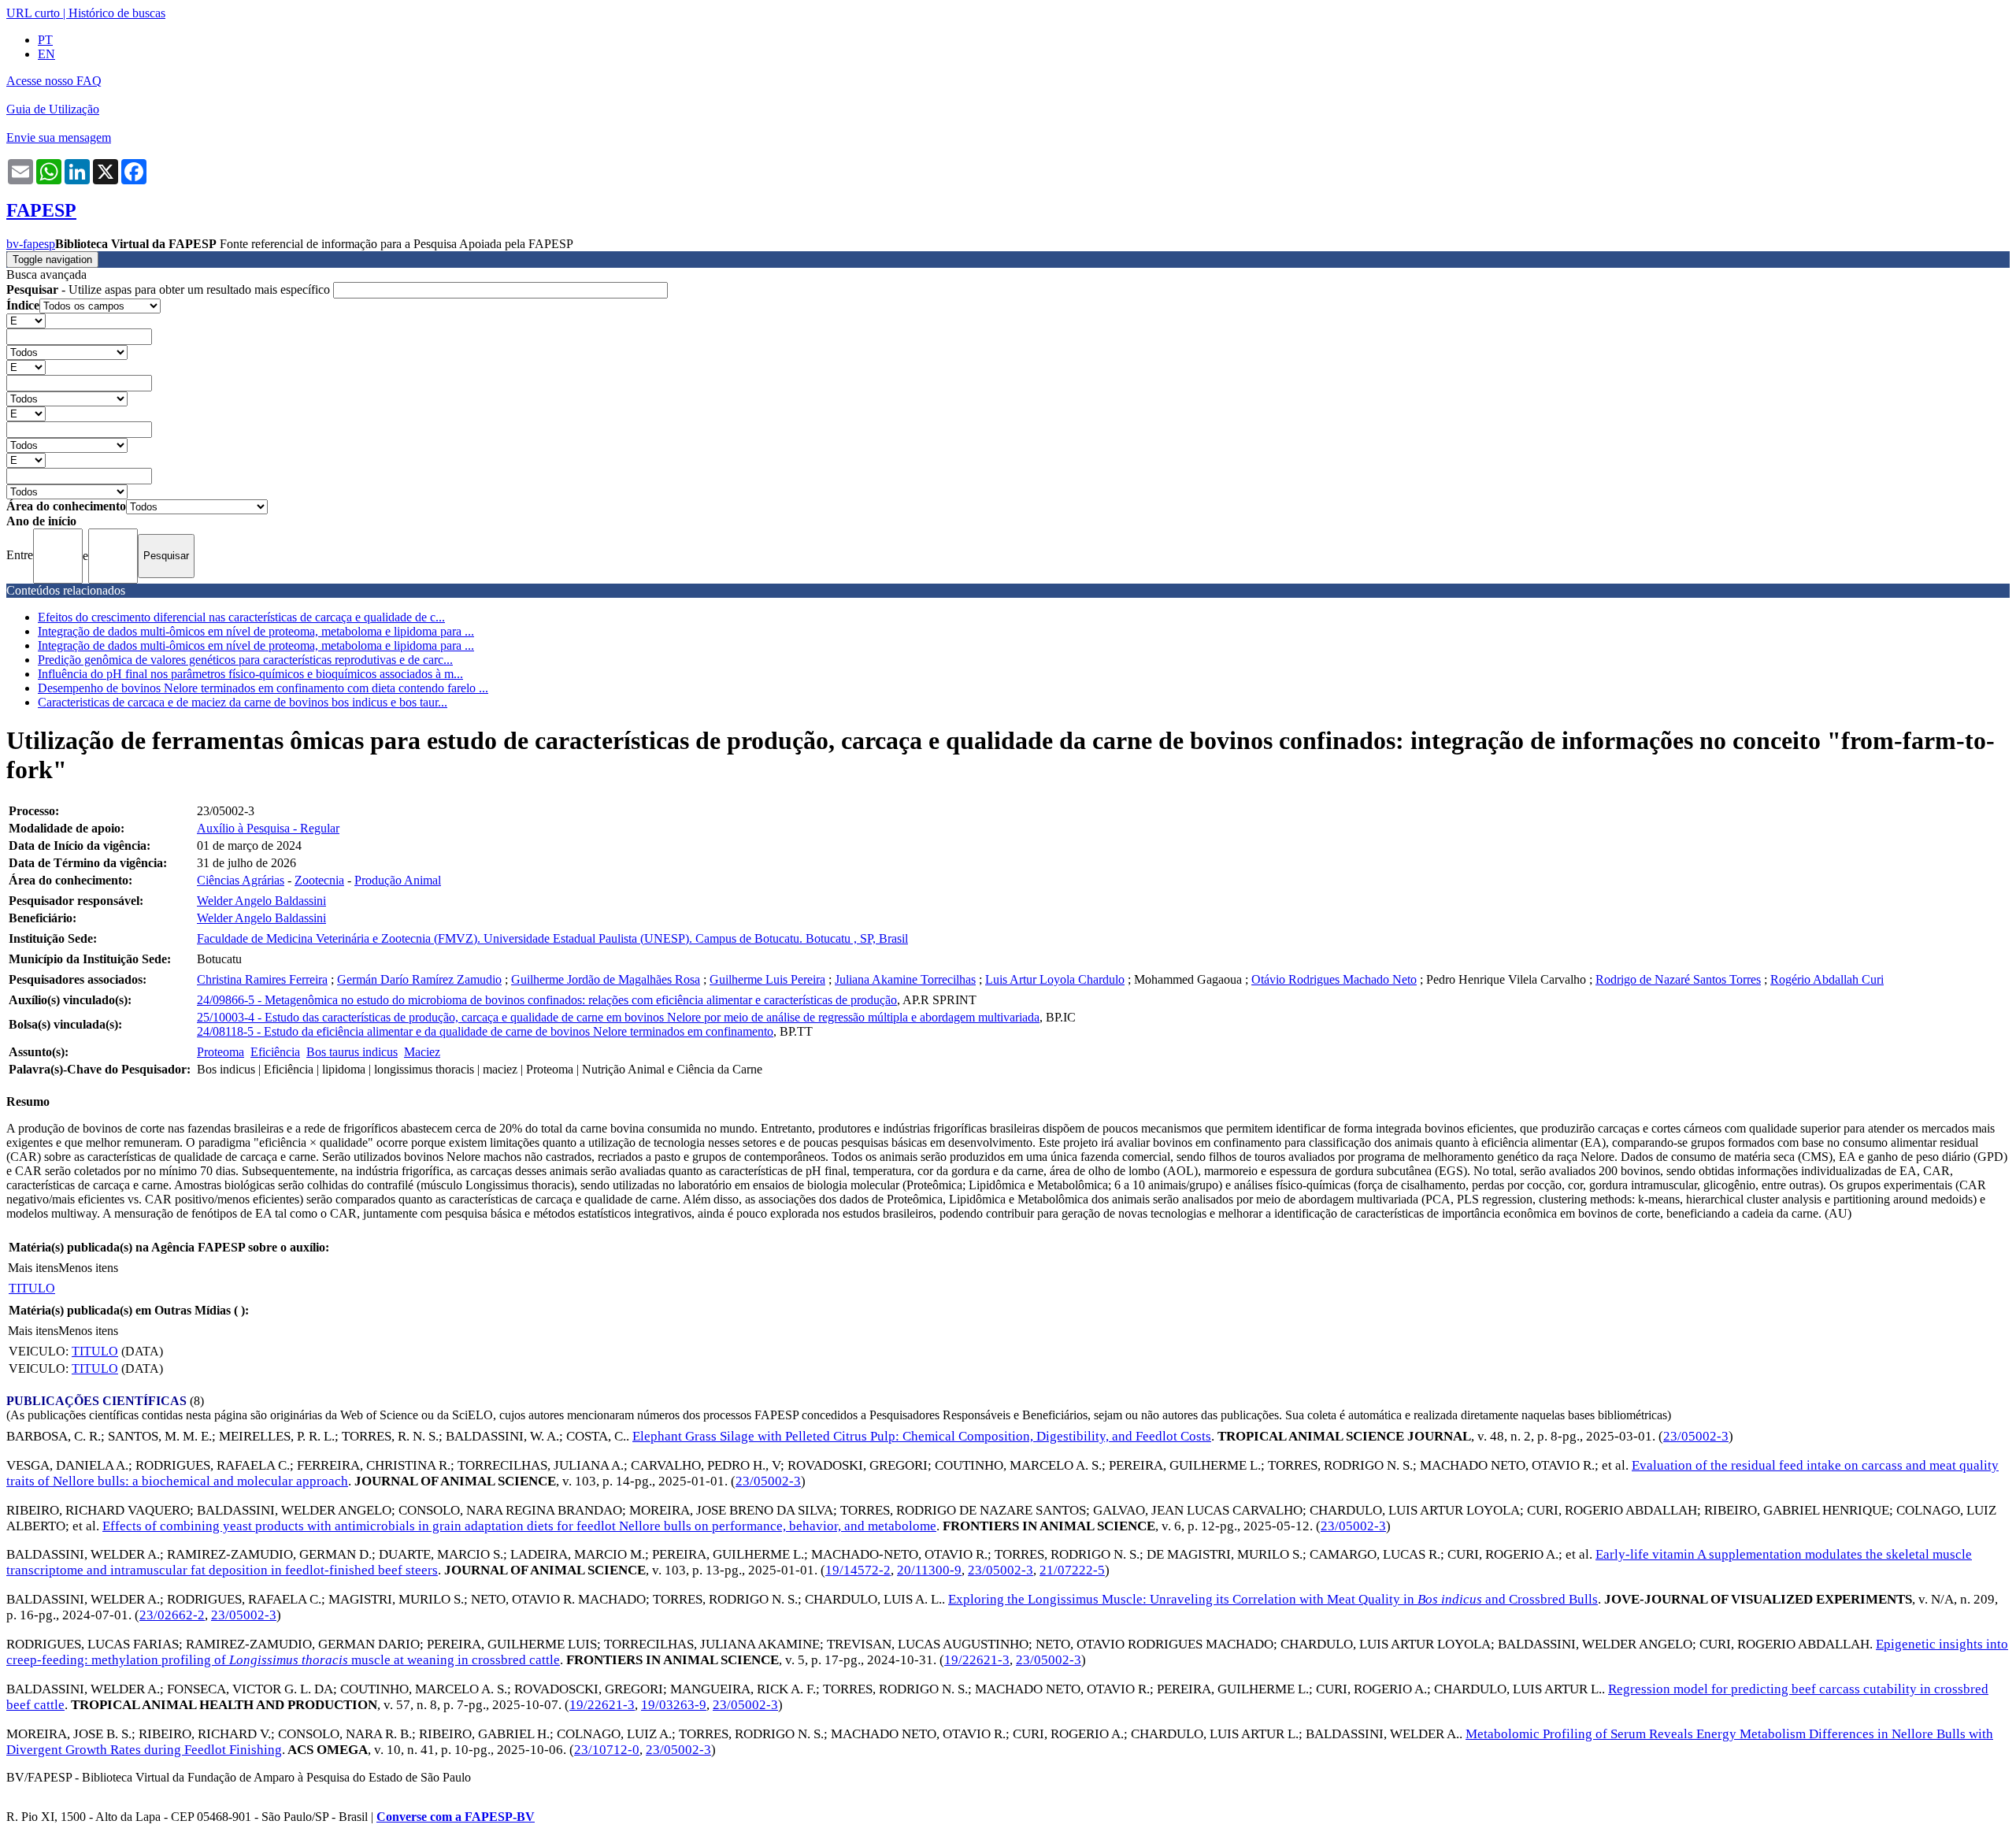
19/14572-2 (858, 1570)
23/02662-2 (172, 1615)
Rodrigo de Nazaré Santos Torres (1678, 979)
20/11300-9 (929, 1570)
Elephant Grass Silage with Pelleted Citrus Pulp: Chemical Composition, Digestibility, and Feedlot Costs (922, 1436)
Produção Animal (398, 880)
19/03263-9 (674, 1705)
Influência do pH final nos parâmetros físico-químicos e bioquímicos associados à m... (250, 674)
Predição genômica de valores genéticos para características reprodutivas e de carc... (245, 660)
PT (45, 40)
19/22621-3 (977, 1660)
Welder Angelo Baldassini (261, 901)
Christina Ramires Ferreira (262, 979)
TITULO (32, 1288)
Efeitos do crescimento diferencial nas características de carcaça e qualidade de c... (241, 617)
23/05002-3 (1696, 1436)
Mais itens (33, 1268)
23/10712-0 (607, 1750)
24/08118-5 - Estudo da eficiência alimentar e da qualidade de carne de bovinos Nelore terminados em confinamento (485, 1031)
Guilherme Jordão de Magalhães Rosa (606, 979)
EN (46, 54)
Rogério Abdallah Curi (1827, 979)
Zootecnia (319, 880)
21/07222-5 (1072, 1570)
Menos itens (88, 1268)
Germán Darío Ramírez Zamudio (419, 979)
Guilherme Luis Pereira (767, 979)
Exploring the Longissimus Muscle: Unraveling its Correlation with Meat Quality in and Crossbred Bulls (1273, 1599)
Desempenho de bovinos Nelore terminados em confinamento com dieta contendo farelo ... (263, 688)
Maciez (422, 1052)
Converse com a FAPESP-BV (456, 1817)
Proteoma (220, 1052)
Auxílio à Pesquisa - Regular (268, 828)
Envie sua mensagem (59, 137)
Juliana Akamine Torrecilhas (905, 979)
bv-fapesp (31, 244)
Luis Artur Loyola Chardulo (1055, 979)
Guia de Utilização (53, 109)
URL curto (33, 13)
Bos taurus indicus (352, 1052)
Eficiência (275, 1052)
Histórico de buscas (117, 13)
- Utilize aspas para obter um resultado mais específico (170, 289)
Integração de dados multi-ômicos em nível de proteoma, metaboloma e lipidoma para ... (256, 631)
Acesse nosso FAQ (54, 81)
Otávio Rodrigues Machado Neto (1334, 979)
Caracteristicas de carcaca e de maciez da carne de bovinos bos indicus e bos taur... (243, 702)
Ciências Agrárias (241, 880)
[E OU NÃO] (26, 320)
